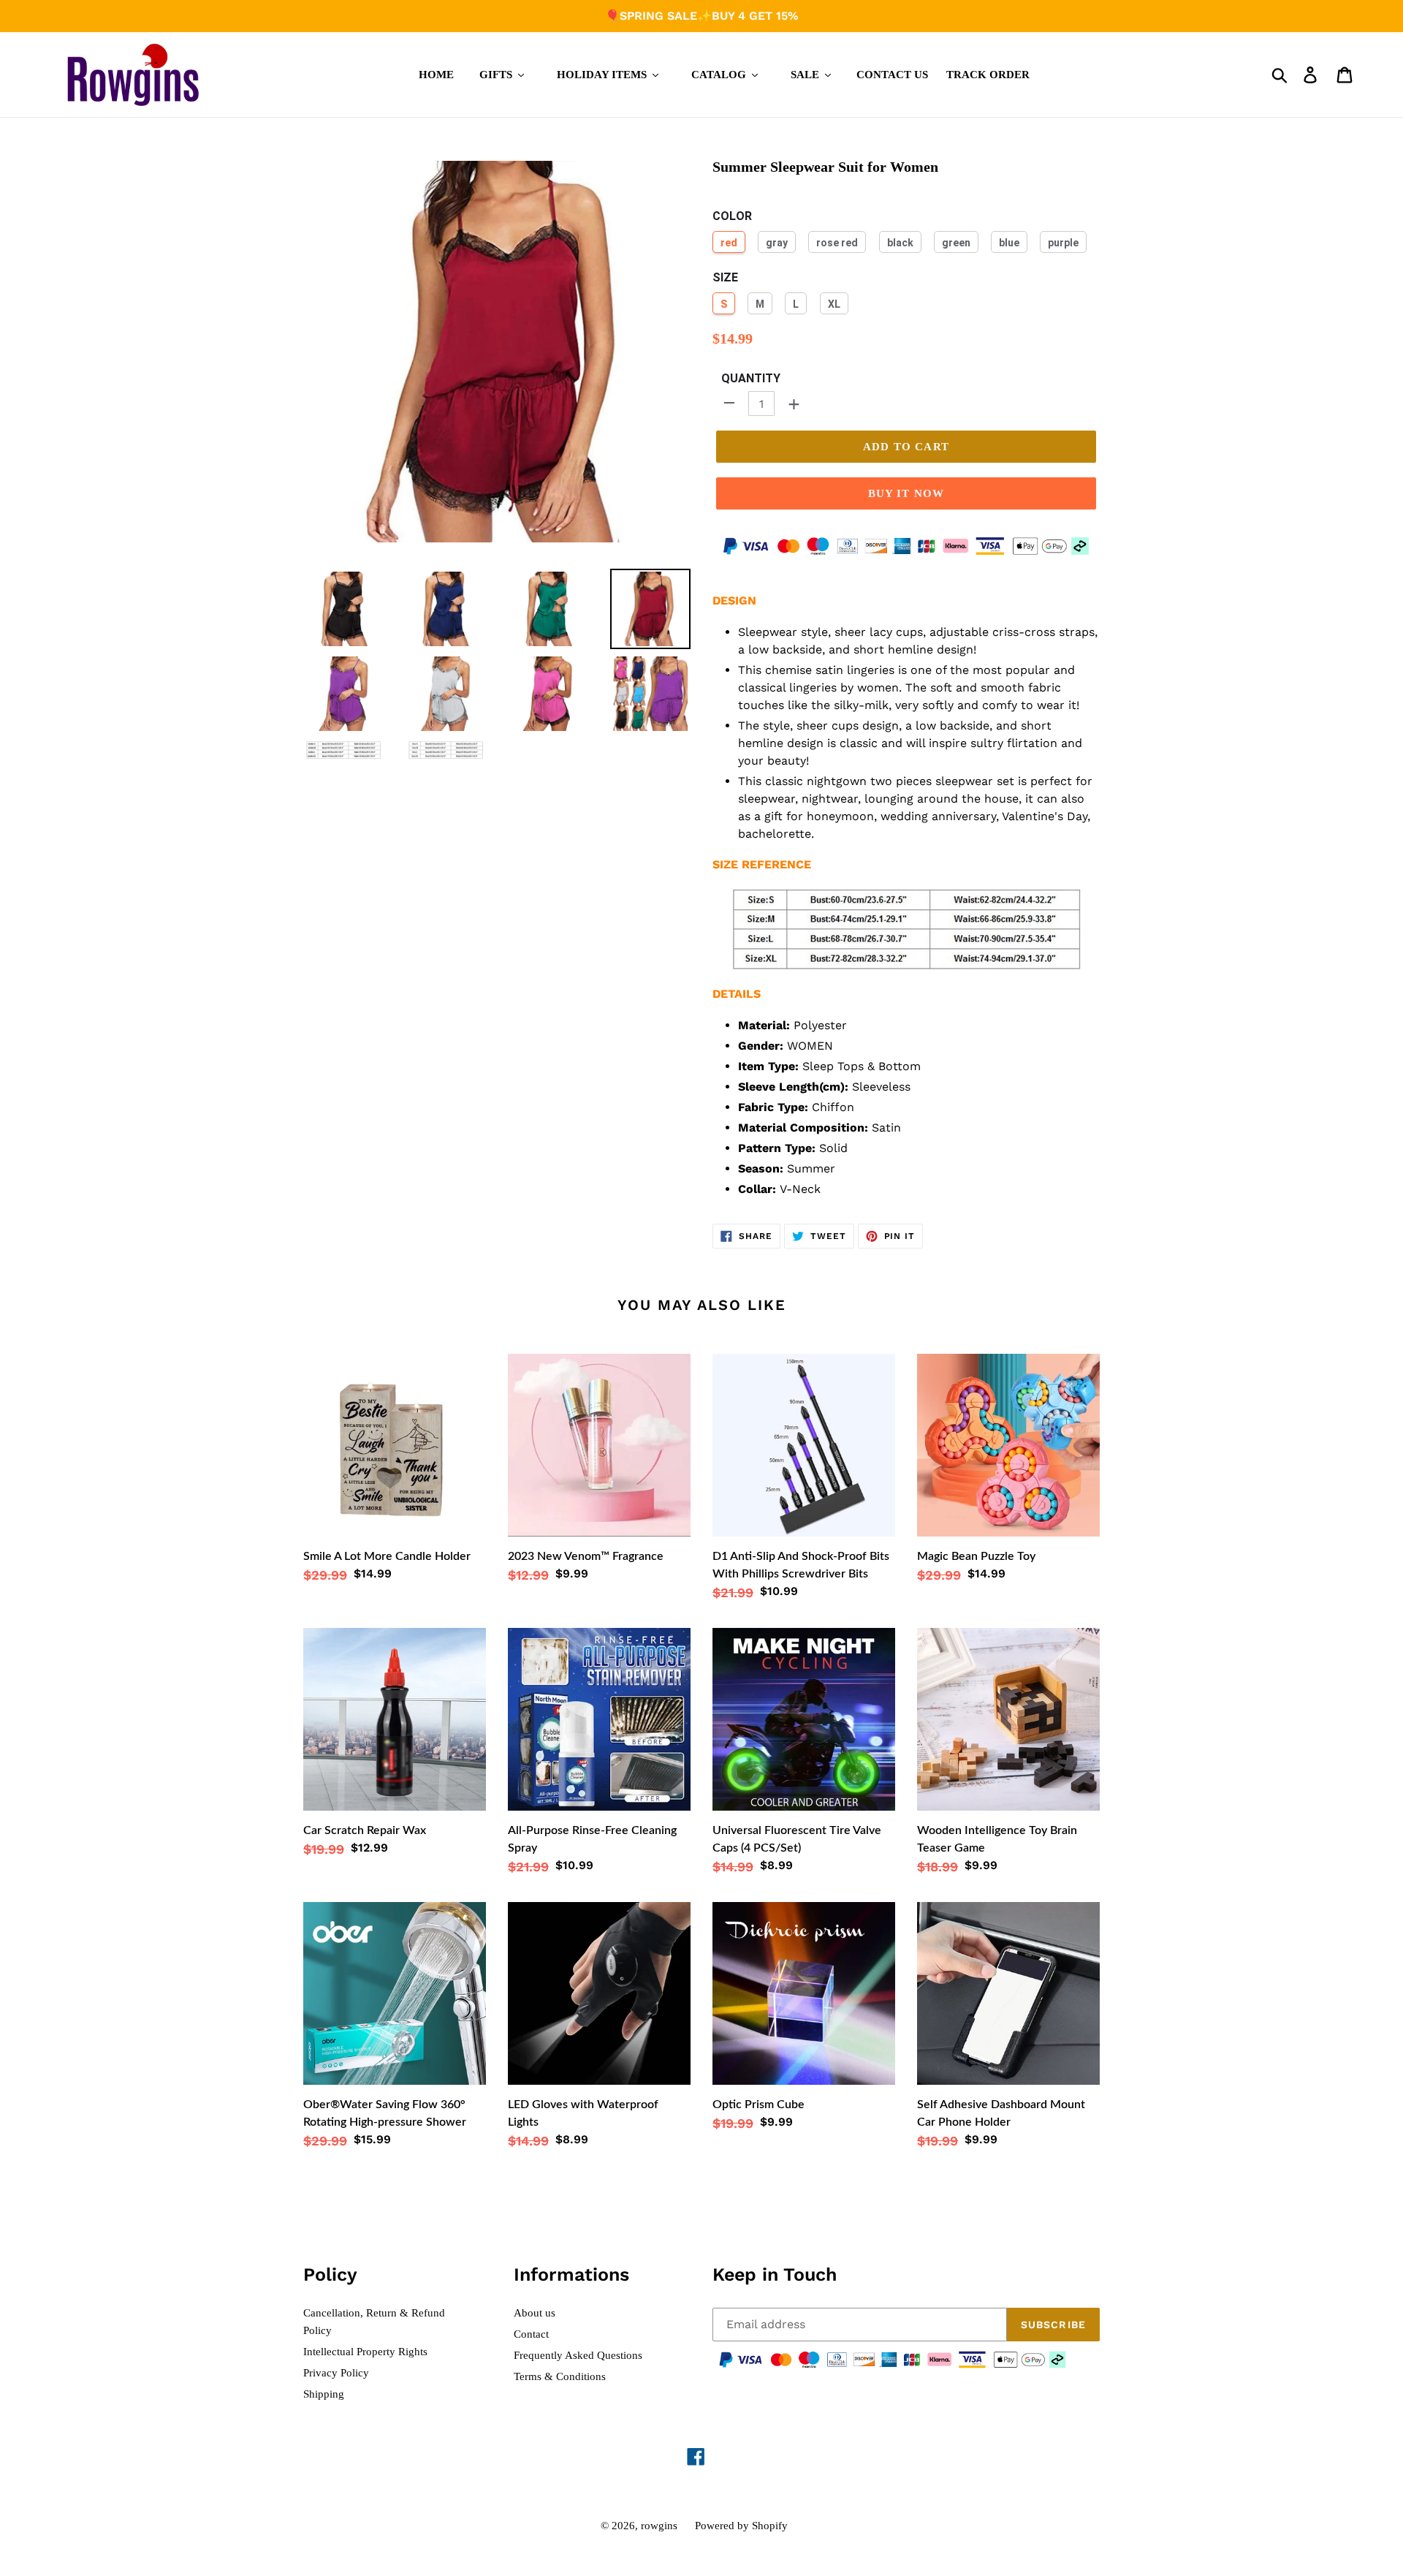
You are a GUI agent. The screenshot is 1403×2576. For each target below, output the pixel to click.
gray (777, 243)
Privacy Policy (336, 2373)
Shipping (324, 2394)
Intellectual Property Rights (365, 2352)
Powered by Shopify (741, 2526)
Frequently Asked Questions (578, 2355)
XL (834, 304)
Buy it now (906, 493)
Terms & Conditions (560, 2376)
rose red (837, 243)
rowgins (659, 2526)
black (900, 243)
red (729, 243)
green (956, 243)
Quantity (751, 378)
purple (1063, 243)
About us (535, 2313)
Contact (531, 2334)
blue (1009, 243)
